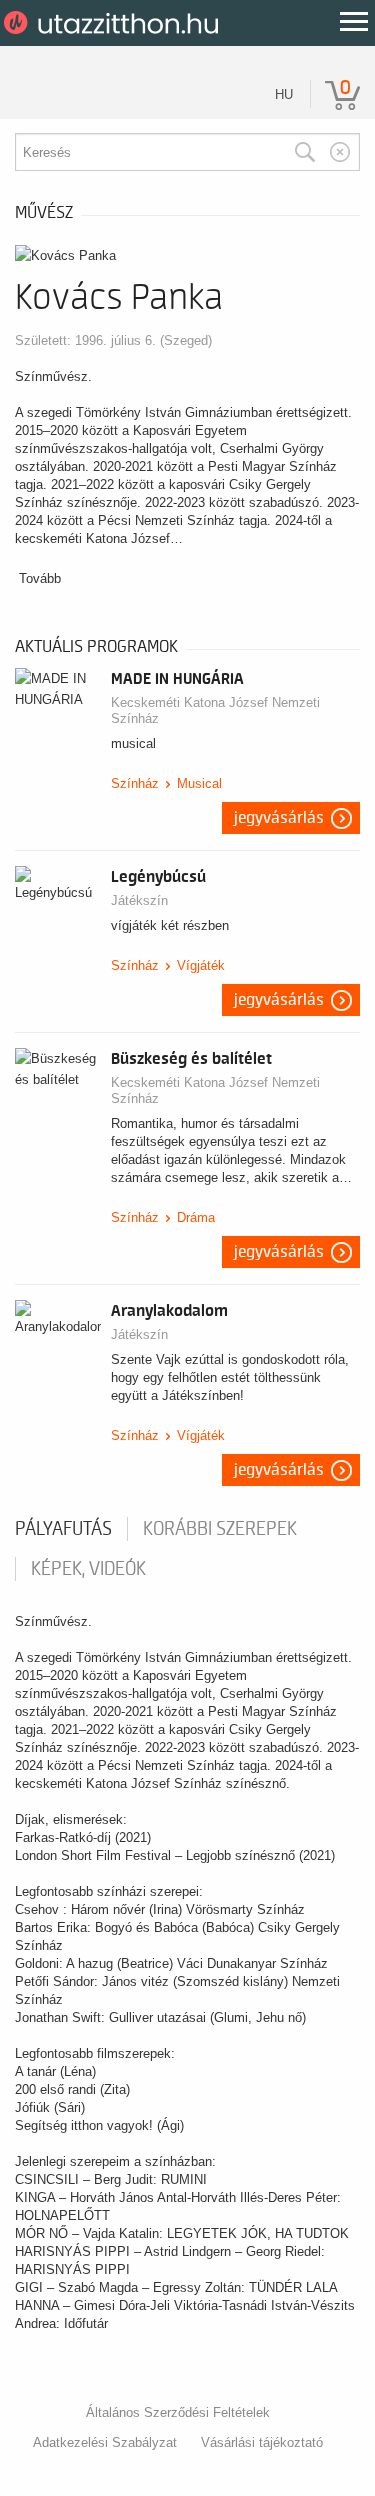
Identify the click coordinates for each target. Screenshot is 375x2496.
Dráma (196, 1217)
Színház (135, 783)
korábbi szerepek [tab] (220, 1529)
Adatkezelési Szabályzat (105, 2442)
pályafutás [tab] (63, 1529)
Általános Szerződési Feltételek (178, 2412)
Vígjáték (201, 965)
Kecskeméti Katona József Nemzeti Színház (215, 710)
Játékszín (139, 900)
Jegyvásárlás (279, 818)
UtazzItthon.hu (114, 23)
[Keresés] (305, 152)
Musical (199, 783)
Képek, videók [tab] (88, 1569)
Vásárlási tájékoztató (262, 2442)
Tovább (40, 578)
